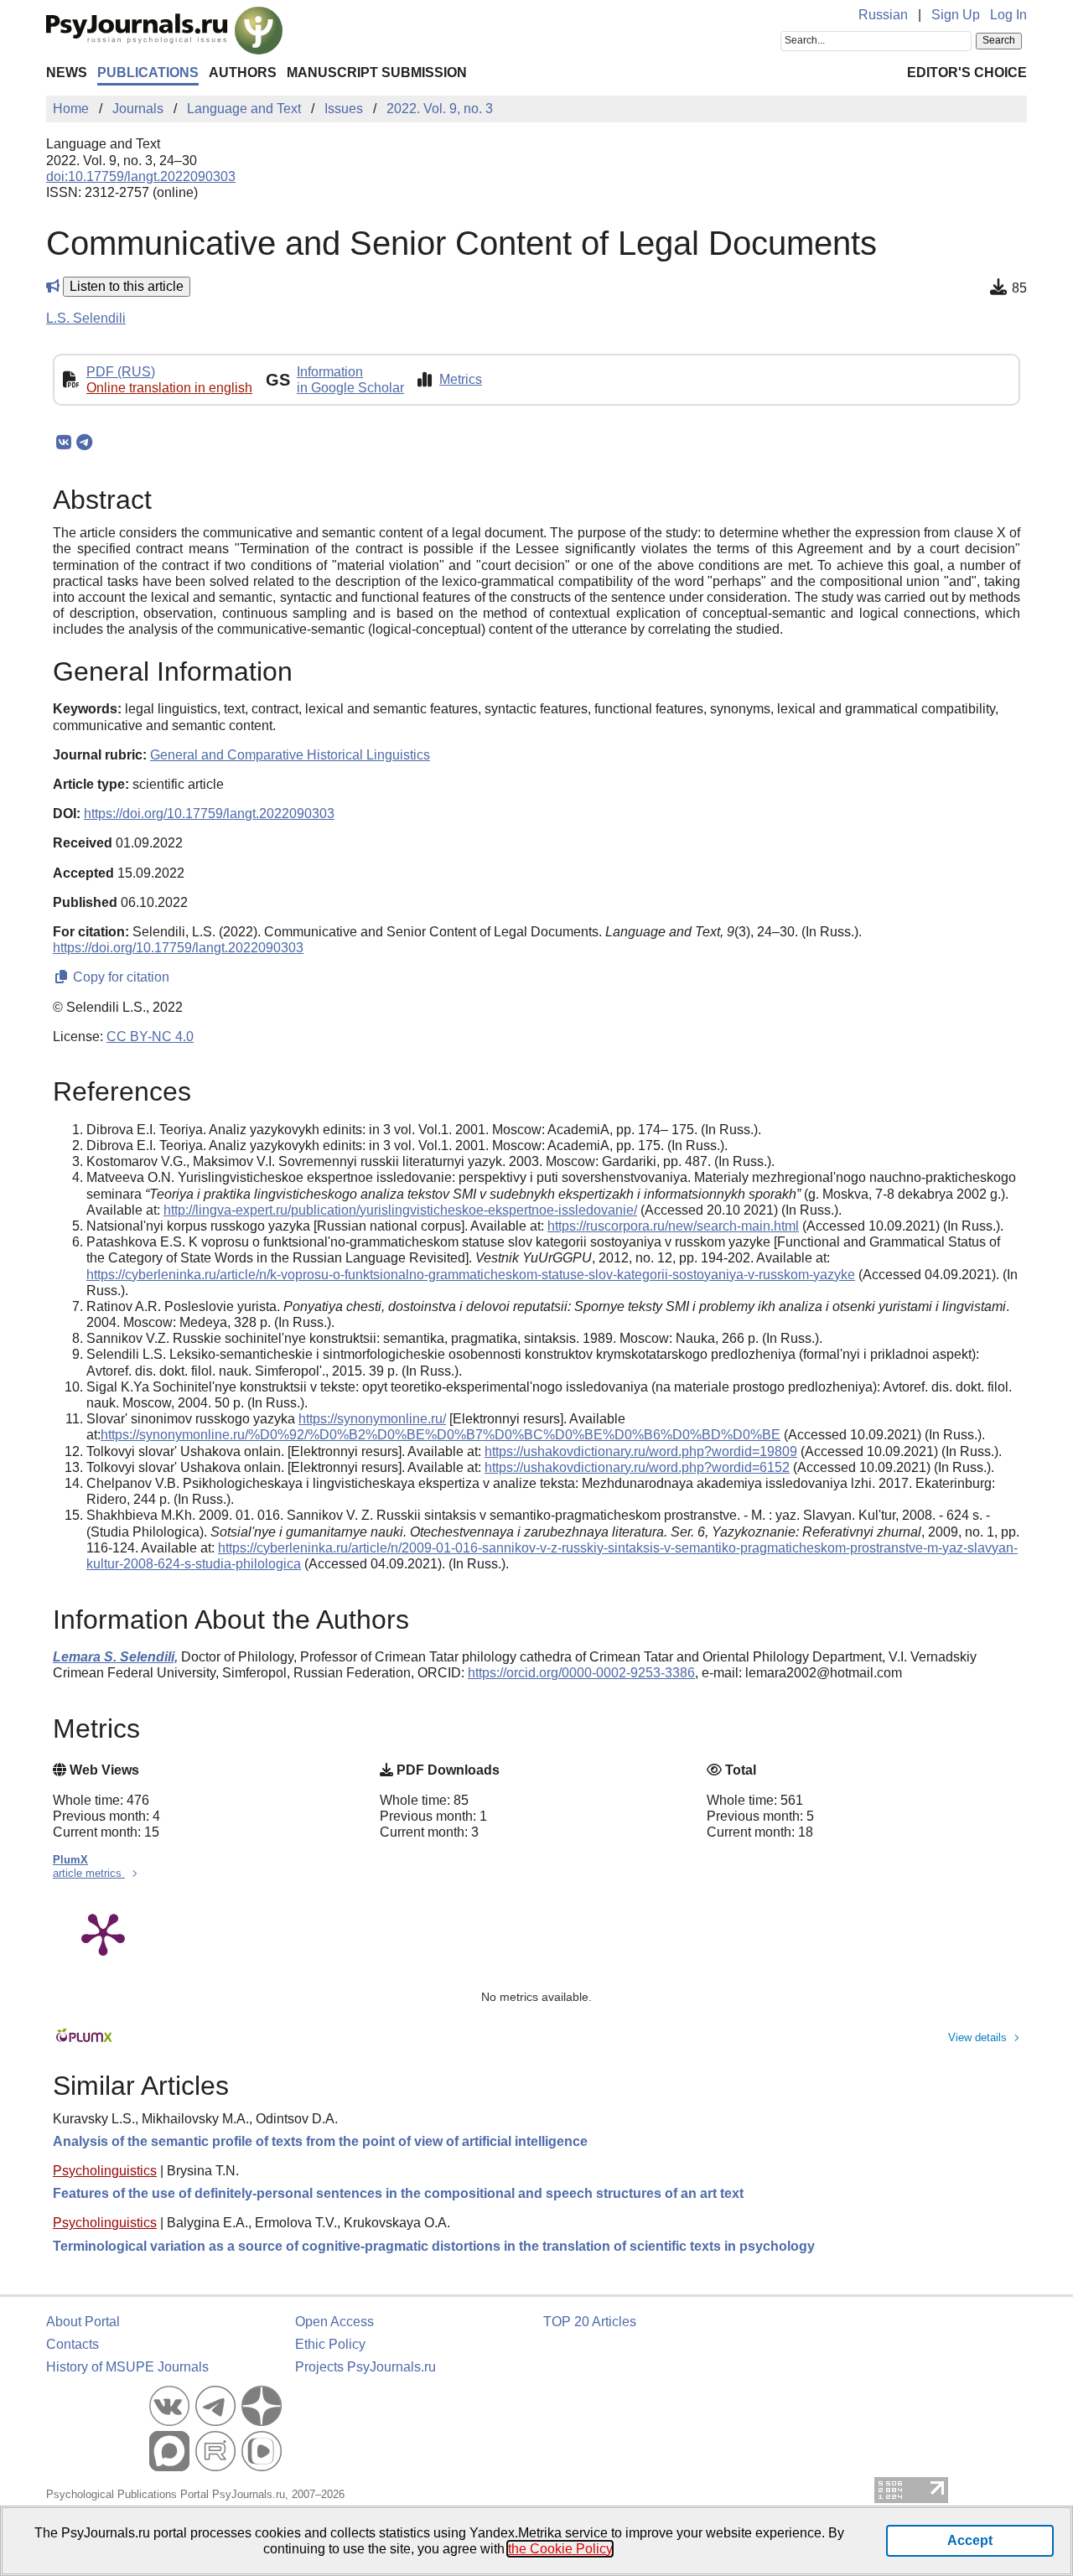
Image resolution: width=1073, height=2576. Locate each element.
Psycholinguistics (105, 2171)
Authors (243, 73)
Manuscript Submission (377, 73)
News (67, 73)
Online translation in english (169, 388)
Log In (1008, 15)
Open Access (334, 2322)
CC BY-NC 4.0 (150, 1037)
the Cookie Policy (560, 2549)
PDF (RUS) (121, 372)
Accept (970, 2540)
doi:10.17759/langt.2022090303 (141, 176)
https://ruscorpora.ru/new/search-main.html (673, 1226)
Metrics (461, 379)
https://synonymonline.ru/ (372, 1419)
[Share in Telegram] (84, 443)
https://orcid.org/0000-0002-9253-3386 (581, 1673)
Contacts (73, 2344)
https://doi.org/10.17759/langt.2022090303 (209, 814)
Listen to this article (127, 286)
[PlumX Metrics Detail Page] (103, 1933)
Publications (148, 73)
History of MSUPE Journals (127, 2367)
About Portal (83, 2322)
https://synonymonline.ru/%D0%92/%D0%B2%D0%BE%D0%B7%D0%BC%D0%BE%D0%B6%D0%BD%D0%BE (441, 1435)
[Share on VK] (63, 443)
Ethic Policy (330, 2344)
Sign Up (956, 15)
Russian (883, 15)
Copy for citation (119, 977)
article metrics (89, 1873)
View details (977, 2037)
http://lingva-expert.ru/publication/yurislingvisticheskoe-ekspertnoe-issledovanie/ (400, 1210)
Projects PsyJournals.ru (365, 2367)
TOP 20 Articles (590, 2322)
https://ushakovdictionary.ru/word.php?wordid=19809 (641, 1451)
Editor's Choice (967, 73)
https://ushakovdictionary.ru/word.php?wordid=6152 (637, 1467)
